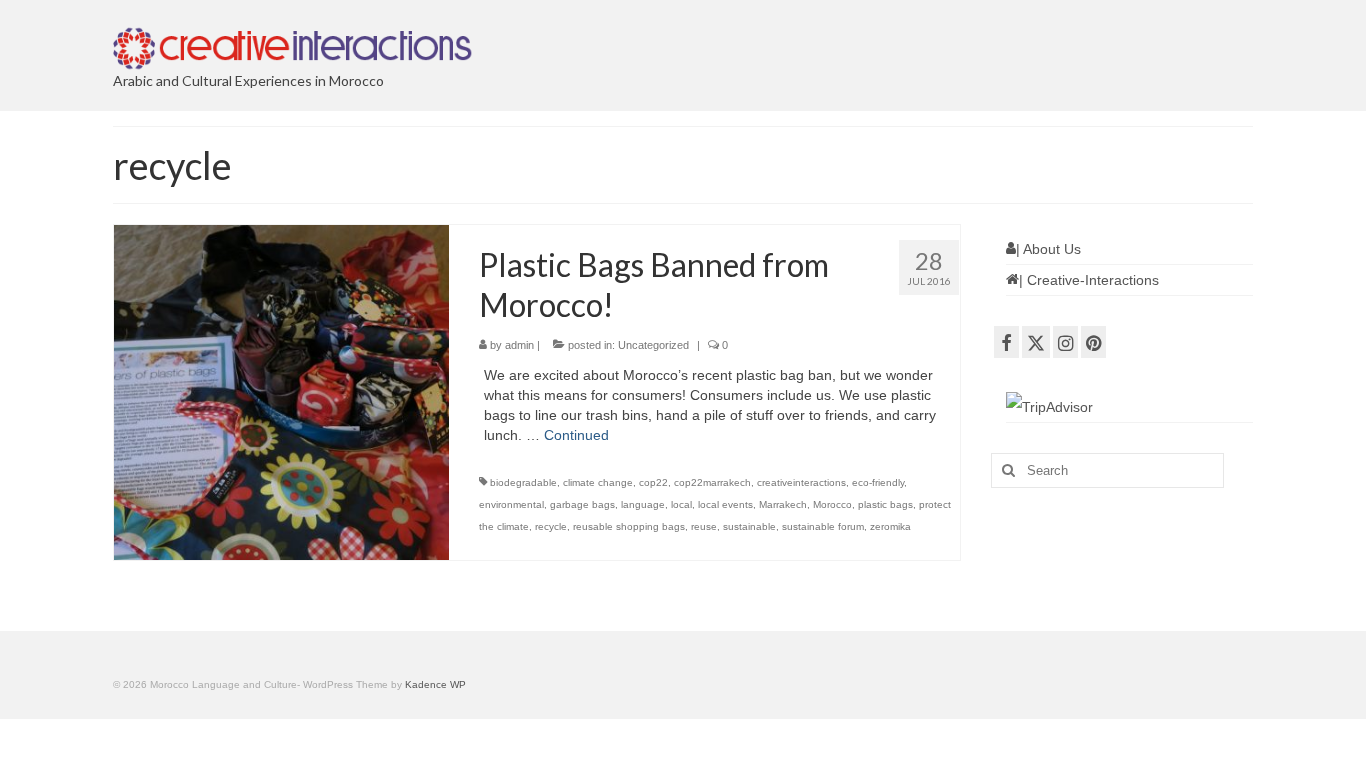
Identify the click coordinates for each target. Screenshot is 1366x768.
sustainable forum (823, 526)
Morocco (832, 504)
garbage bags (582, 504)
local (681, 504)
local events (725, 504)
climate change (598, 482)
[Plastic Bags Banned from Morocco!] (281, 392)
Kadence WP (435, 684)
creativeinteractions (801, 482)
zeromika (890, 526)
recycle (551, 526)
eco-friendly (878, 482)
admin (519, 345)
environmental (511, 504)
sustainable (749, 526)
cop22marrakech (712, 482)
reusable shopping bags (629, 526)
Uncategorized (653, 345)
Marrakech (783, 504)
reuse (704, 526)
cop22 (653, 482)
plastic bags (885, 504)
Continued (576, 435)
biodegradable (523, 482)
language (643, 504)
